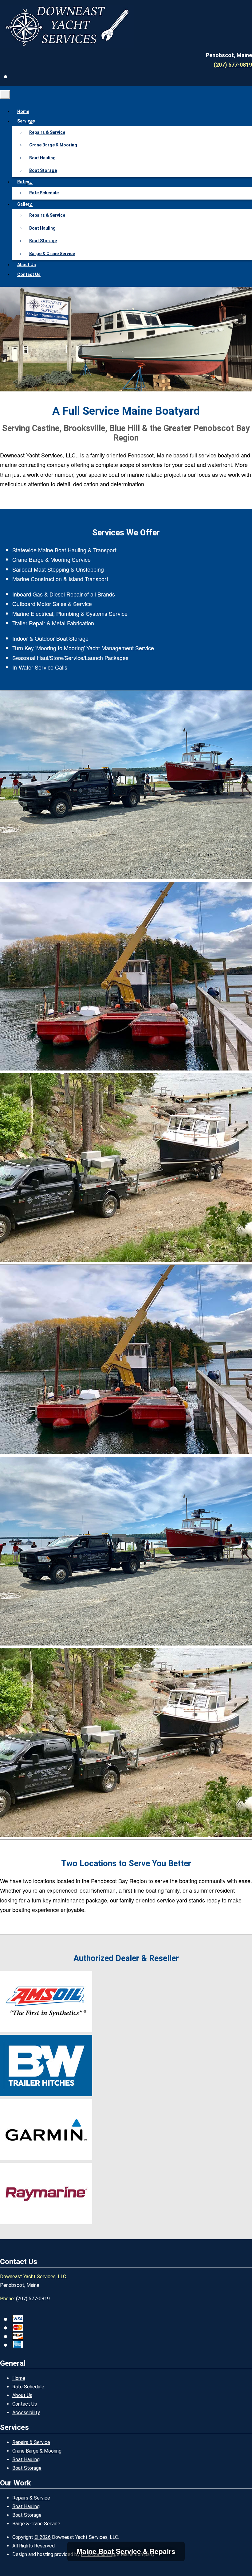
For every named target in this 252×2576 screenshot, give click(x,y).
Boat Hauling (42, 158)
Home (23, 111)
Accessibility (26, 2413)
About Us (27, 265)
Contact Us (29, 274)
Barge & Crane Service (52, 254)
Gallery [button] (24, 204)
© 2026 (43, 2537)
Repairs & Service (47, 132)
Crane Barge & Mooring (53, 145)
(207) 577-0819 (233, 65)
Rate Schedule (44, 193)
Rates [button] (23, 182)
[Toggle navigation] (5, 95)
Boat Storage (43, 170)
